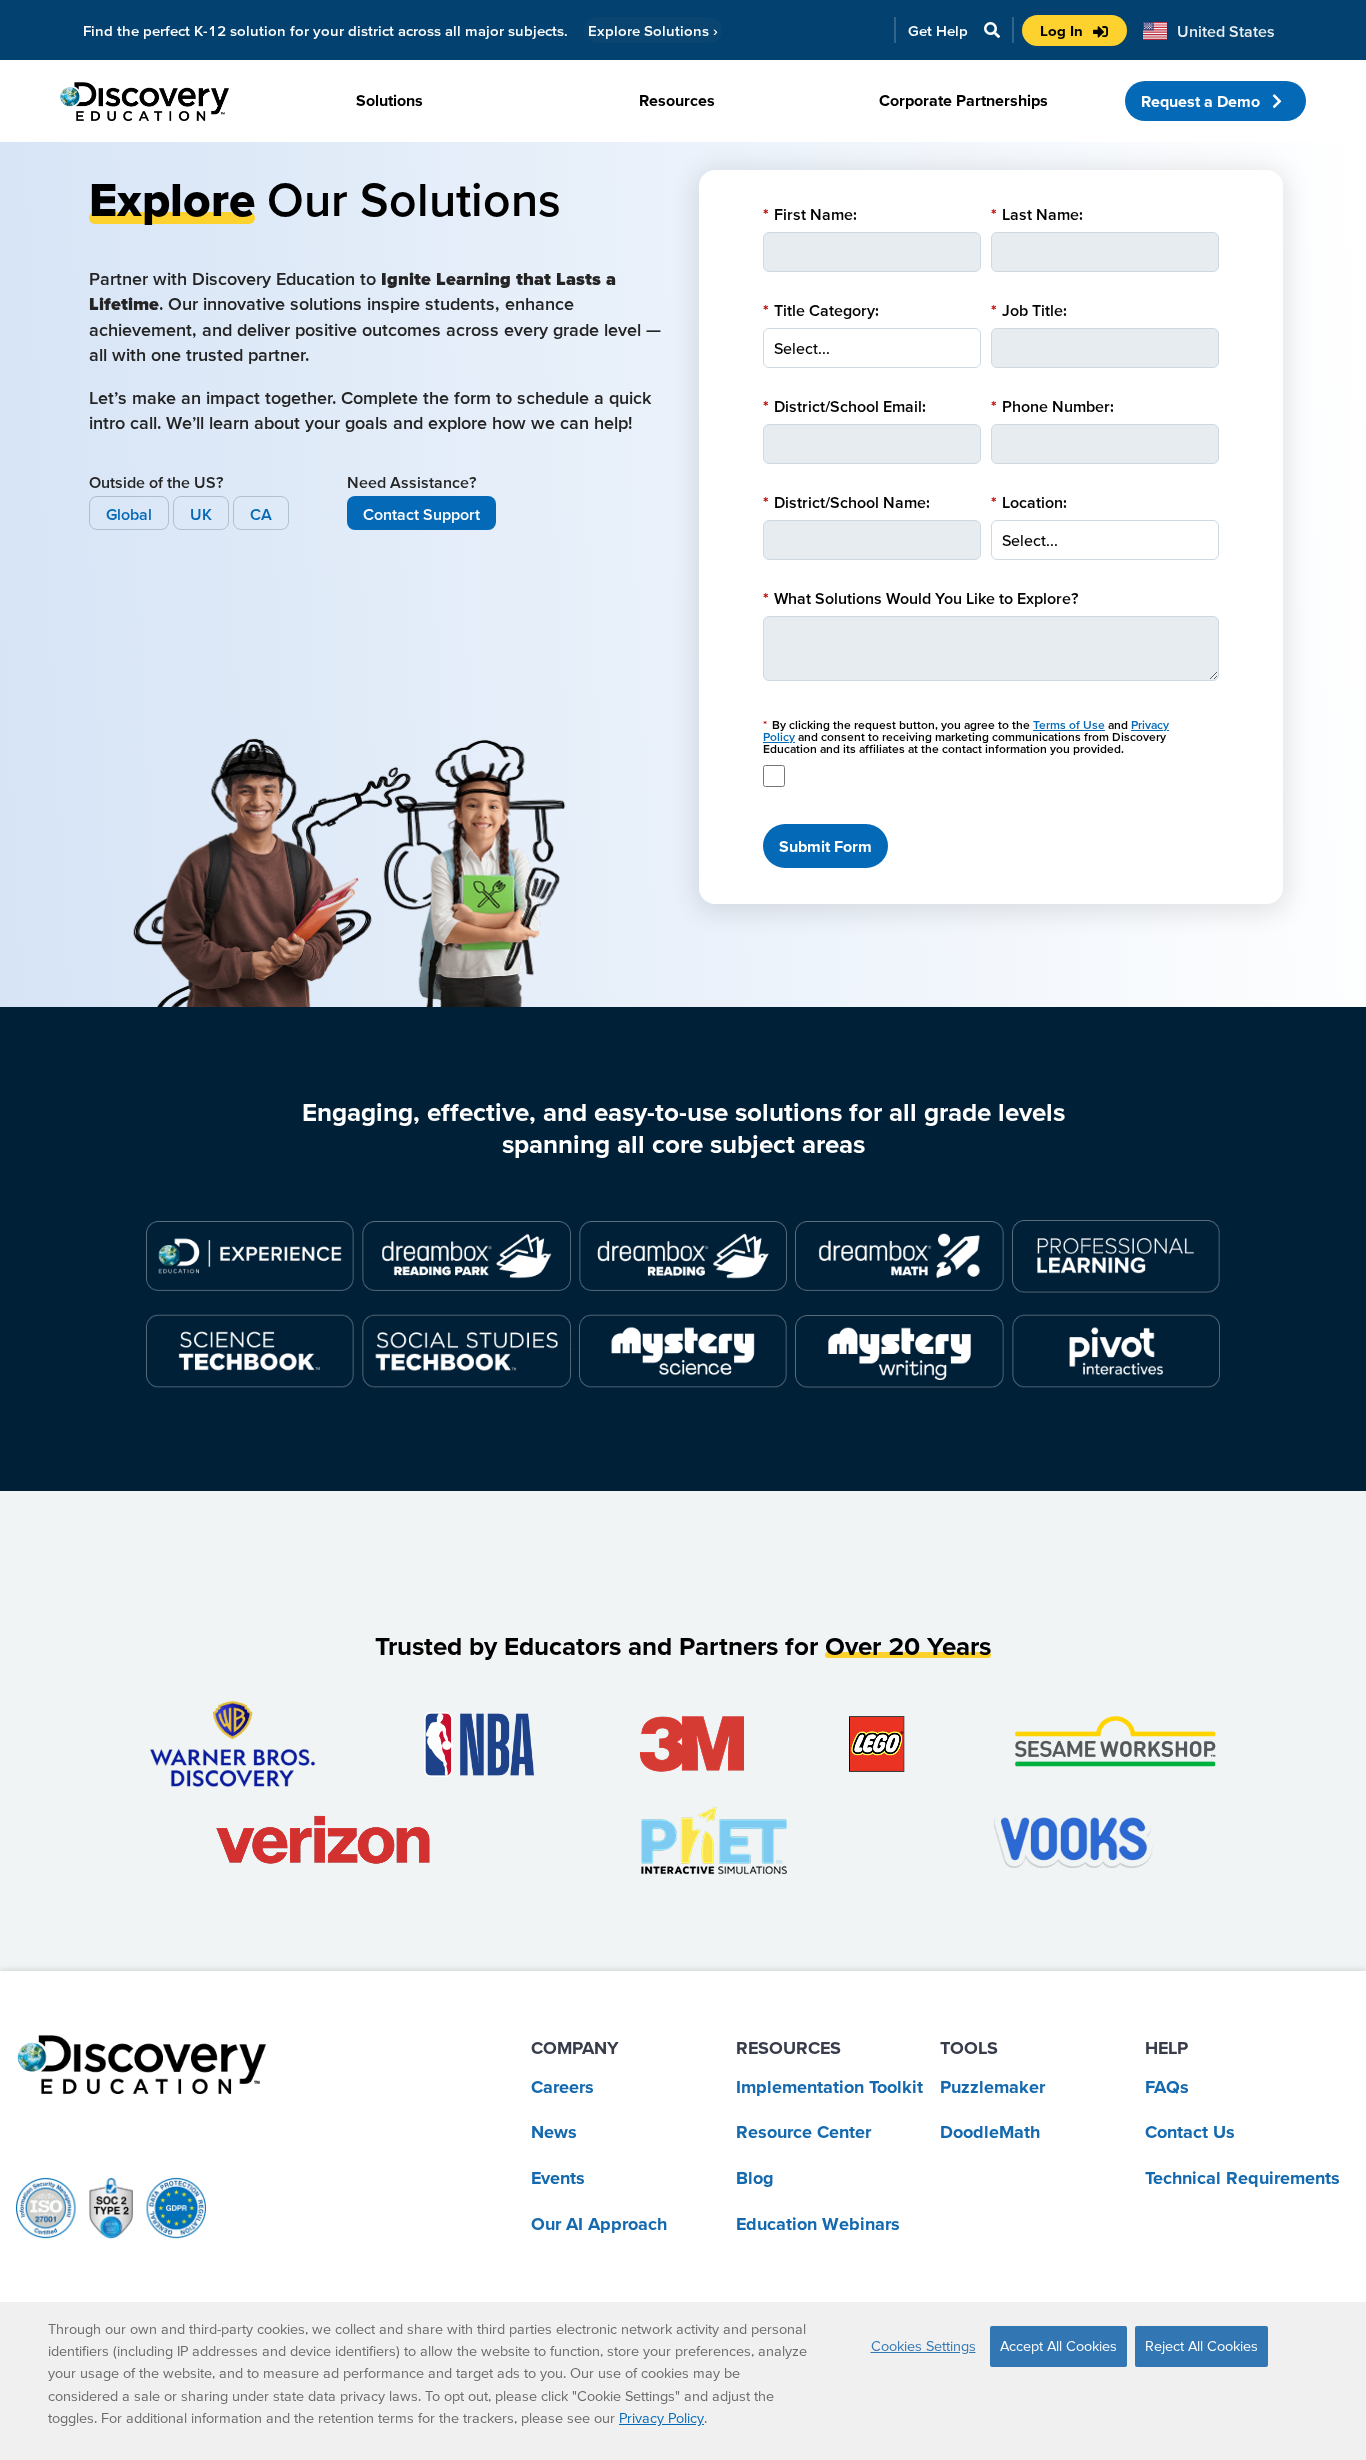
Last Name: (1037, 214)
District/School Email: (844, 406)
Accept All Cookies (1058, 2346)
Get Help (938, 30)
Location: (1029, 502)
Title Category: (821, 310)
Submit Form (825, 846)
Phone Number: (1052, 406)
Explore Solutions (653, 30)
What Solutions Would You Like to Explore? (920, 598)
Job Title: (1029, 310)
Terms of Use (1069, 724)
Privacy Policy (661, 2418)
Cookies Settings (923, 2346)
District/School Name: (846, 502)
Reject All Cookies (1201, 2346)
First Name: (810, 214)
